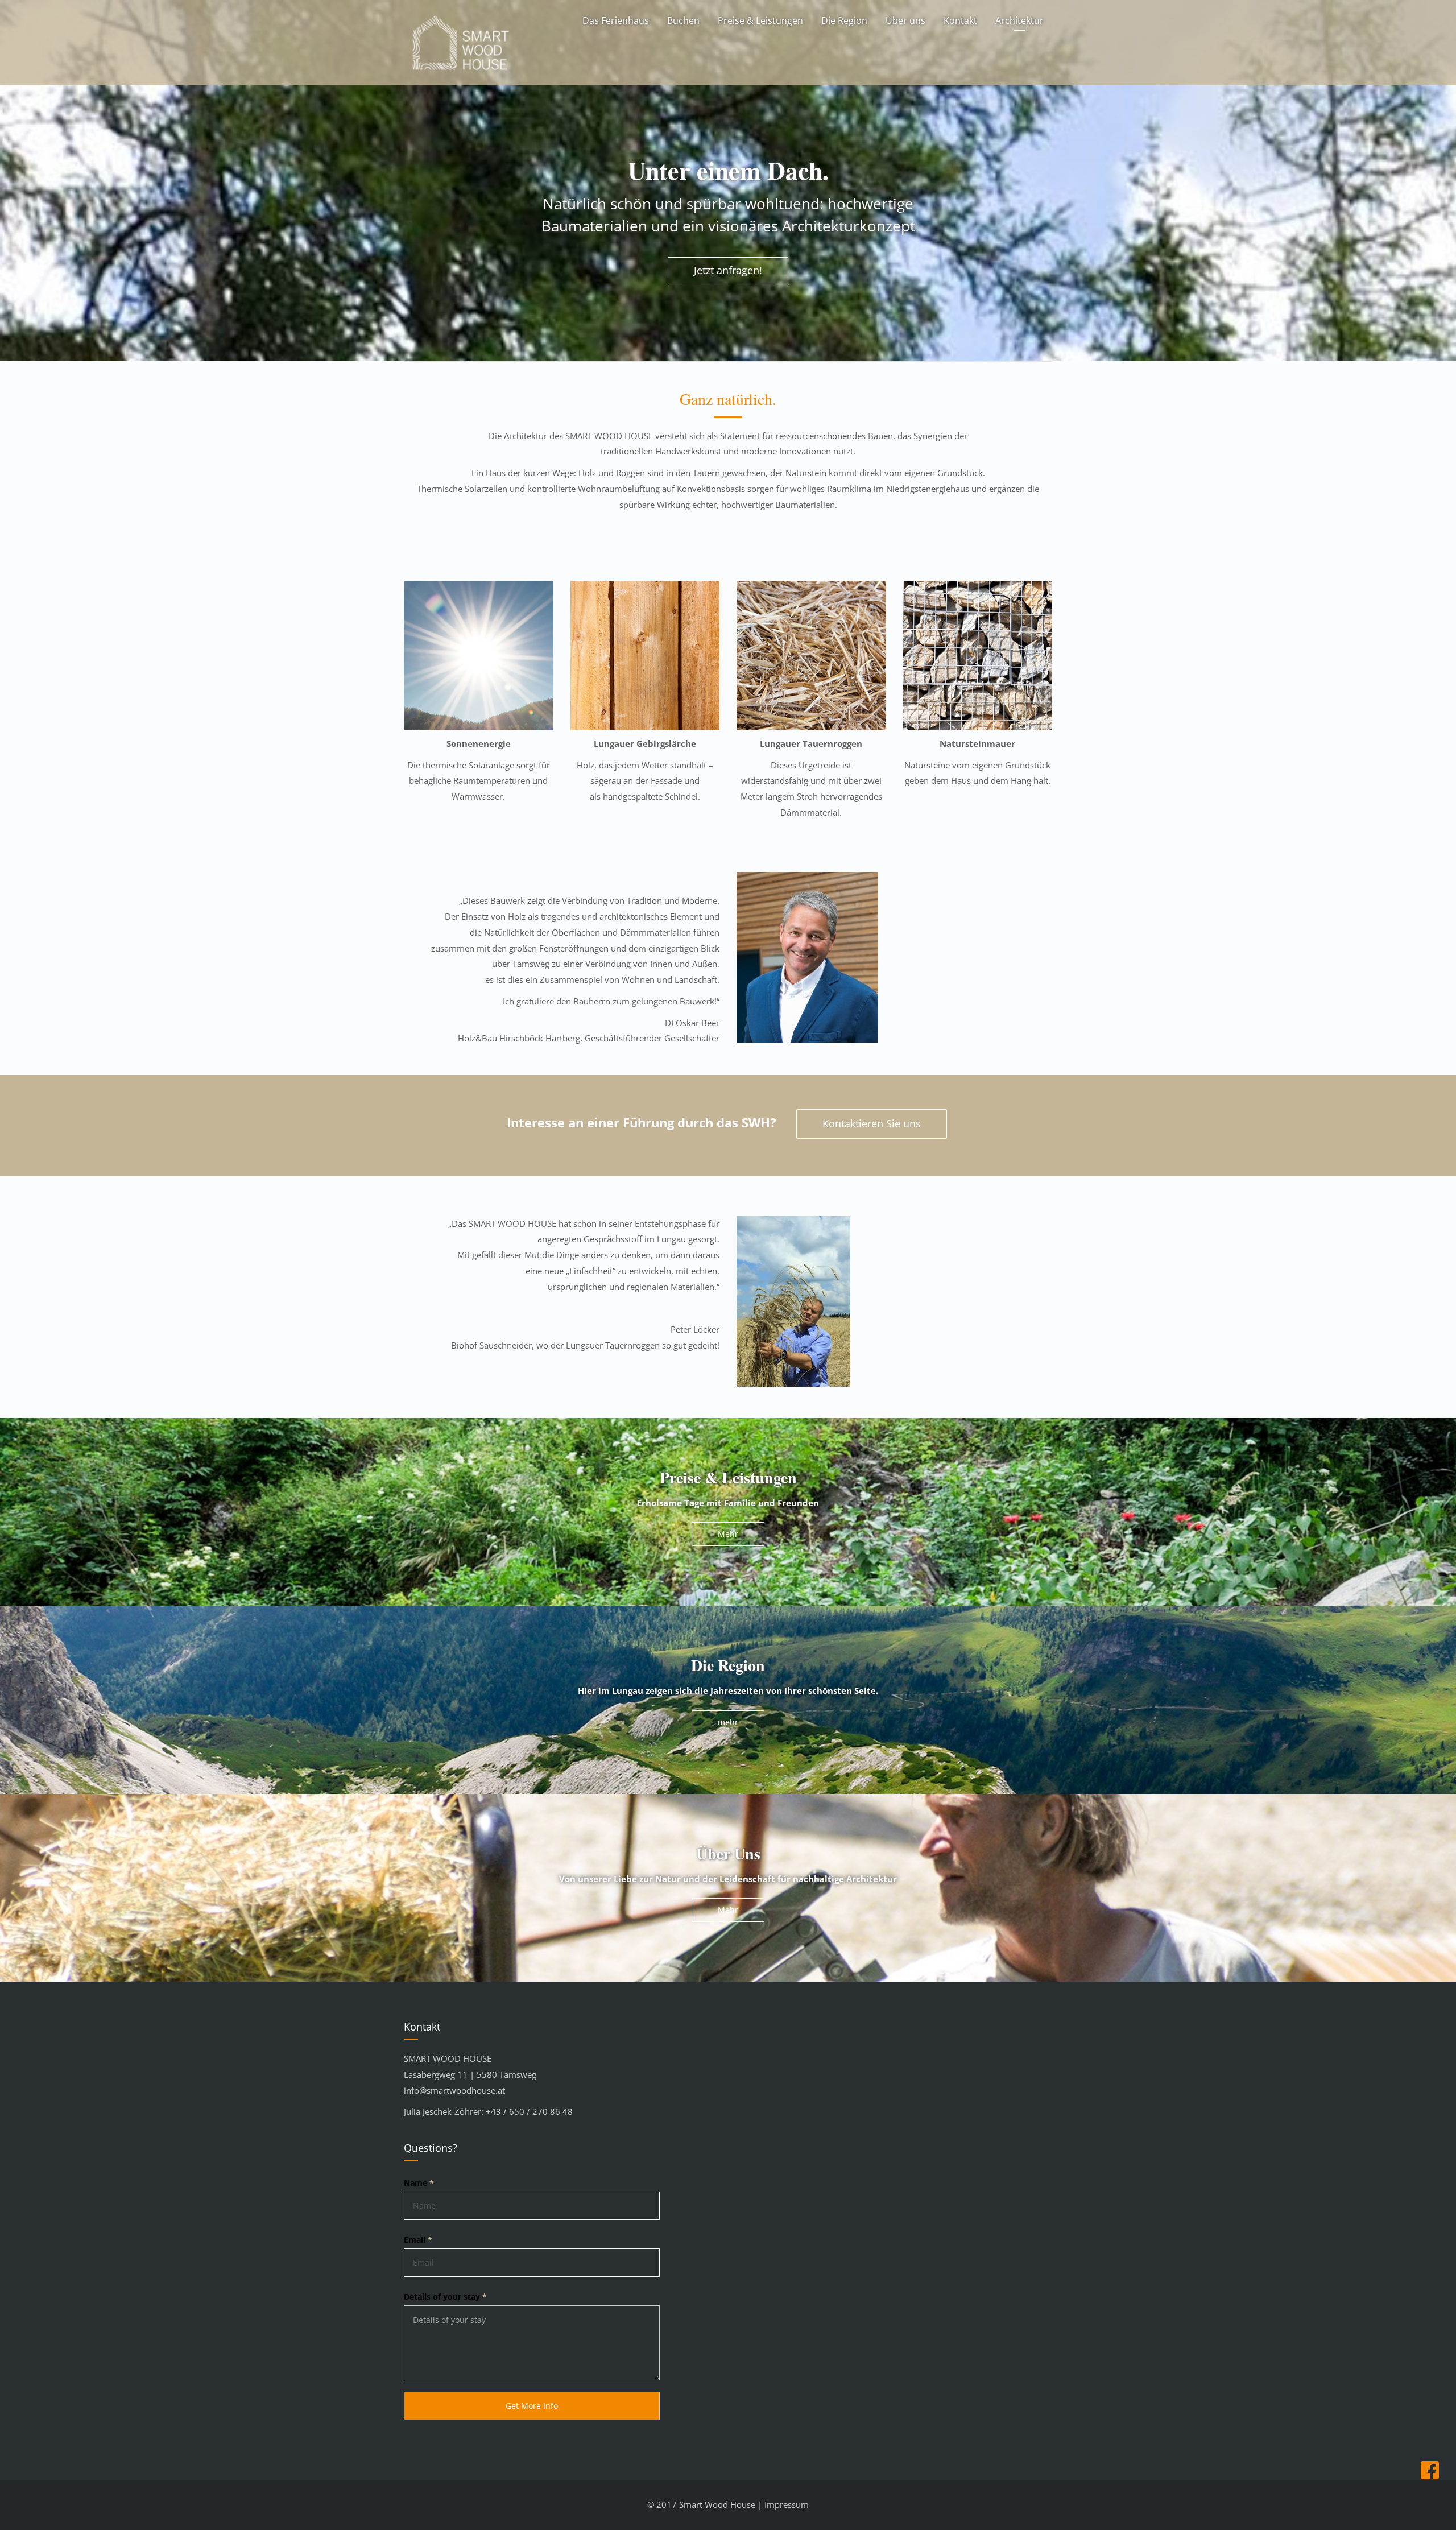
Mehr (728, 1534)
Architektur (1019, 20)
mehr (728, 1722)
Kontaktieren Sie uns (872, 1123)
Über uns (905, 20)
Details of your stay (445, 2297)
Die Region (844, 20)
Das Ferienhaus (616, 20)
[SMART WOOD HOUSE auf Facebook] (1433, 2476)
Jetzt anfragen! (728, 270)
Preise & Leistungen (760, 20)
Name (419, 2183)
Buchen (683, 20)
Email (418, 2240)
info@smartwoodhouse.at (454, 2090)
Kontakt (960, 20)
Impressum (787, 2504)
